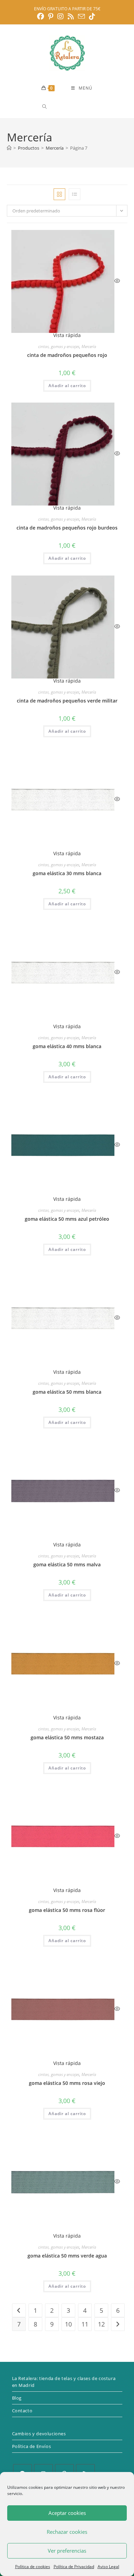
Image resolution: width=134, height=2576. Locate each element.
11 (85, 2324)
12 (101, 2324)
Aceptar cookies (67, 2513)
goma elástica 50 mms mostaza (67, 1737)
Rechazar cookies (67, 2532)
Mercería (89, 346)
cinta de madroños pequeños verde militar (67, 701)
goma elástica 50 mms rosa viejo (67, 2083)
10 (68, 2324)
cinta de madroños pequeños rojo (67, 355)
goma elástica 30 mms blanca (67, 873)
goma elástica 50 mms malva (67, 1564)
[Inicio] (9, 148)
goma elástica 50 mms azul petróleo (67, 1219)
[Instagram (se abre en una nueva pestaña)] (60, 16)
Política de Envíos (32, 2446)
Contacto (22, 2411)
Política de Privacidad (74, 2567)
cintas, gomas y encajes (59, 346)
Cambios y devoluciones (39, 2434)
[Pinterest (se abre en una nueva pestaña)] (51, 16)
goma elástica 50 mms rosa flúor (67, 1910)
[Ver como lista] (75, 194)
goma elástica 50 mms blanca (67, 1392)
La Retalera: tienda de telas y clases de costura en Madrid (64, 2382)
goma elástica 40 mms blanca (67, 1046)
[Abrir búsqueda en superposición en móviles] (69, 107)
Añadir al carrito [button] (67, 386)
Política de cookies (33, 2567)
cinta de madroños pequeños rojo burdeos (67, 528)
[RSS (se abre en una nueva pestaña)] (71, 16)
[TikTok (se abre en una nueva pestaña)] (92, 16)
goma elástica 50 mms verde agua (67, 2256)
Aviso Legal (108, 2567)
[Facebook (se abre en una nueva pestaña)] (42, 16)
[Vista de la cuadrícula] (59, 194)
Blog (17, 2398)
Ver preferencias (67, 2551)
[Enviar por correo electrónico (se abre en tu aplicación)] (81, 16)
